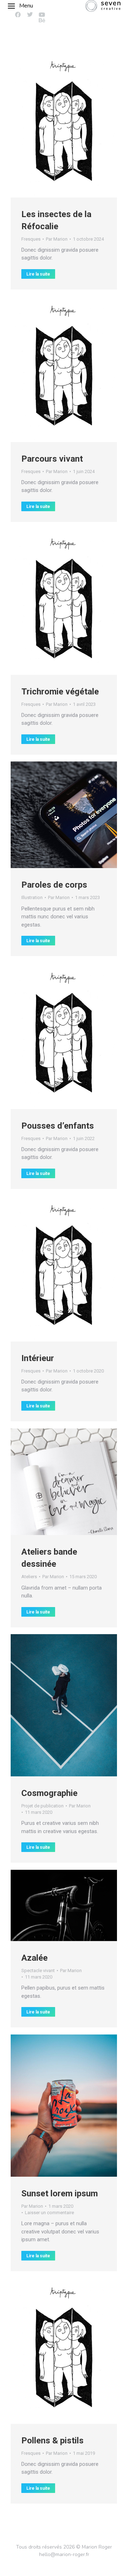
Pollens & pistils (52, 2441)
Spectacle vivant (38, 1971)
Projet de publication (42, 1806)
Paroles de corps (54, 885)
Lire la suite (38, 274)
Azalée (34, 1958)
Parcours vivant (52, 459)
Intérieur (38, 1358)
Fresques (31, 239)
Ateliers (29, 1577)
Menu (26, 6)
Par (57, 239)
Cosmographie (49, 1793)
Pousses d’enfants (58, 1126)
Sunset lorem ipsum (60, 2193)
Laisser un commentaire (49, 2213)
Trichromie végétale (60, 692)
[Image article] (64, 124)
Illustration (32, 897)
